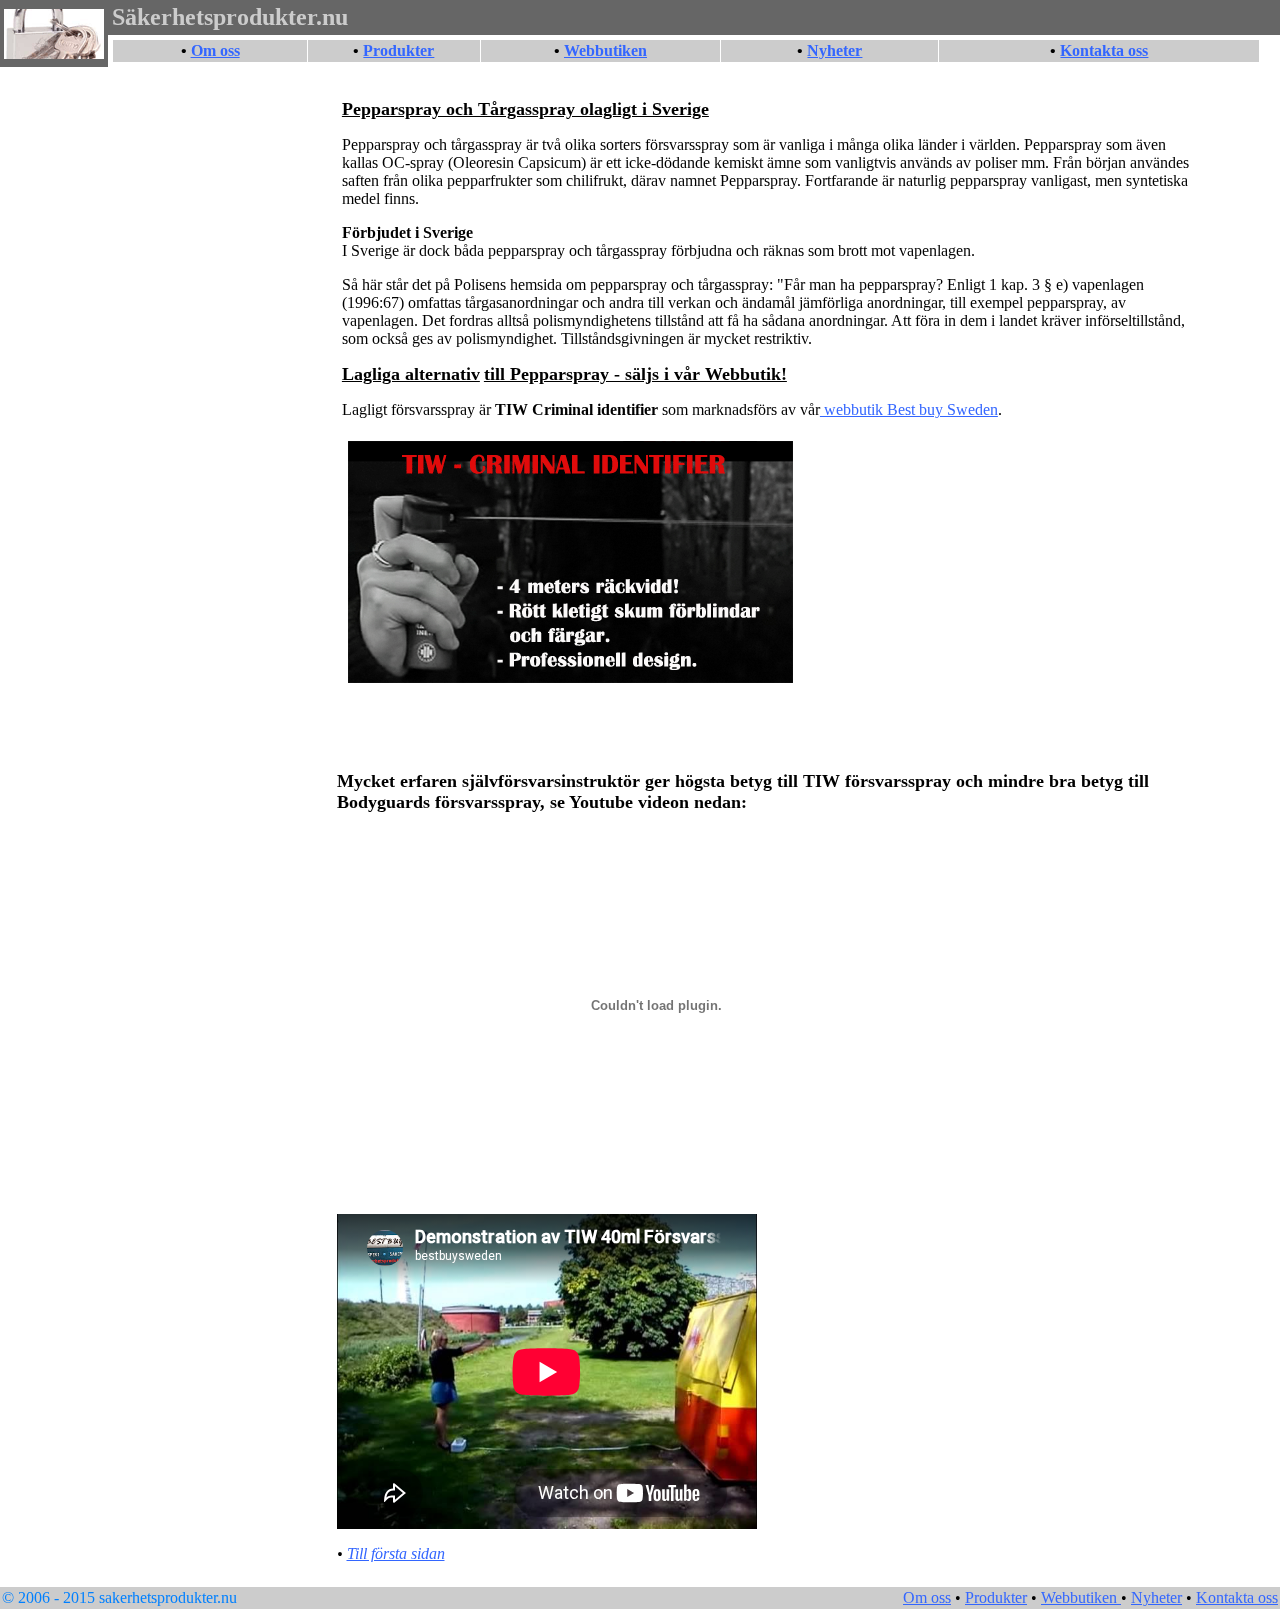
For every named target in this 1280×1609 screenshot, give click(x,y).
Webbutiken (605, 50)
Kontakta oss (1104, 50)
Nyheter (834, 50)
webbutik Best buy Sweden (909, 409)
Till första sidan (396, 1553)
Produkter (398, 50)
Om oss (215, 50)
